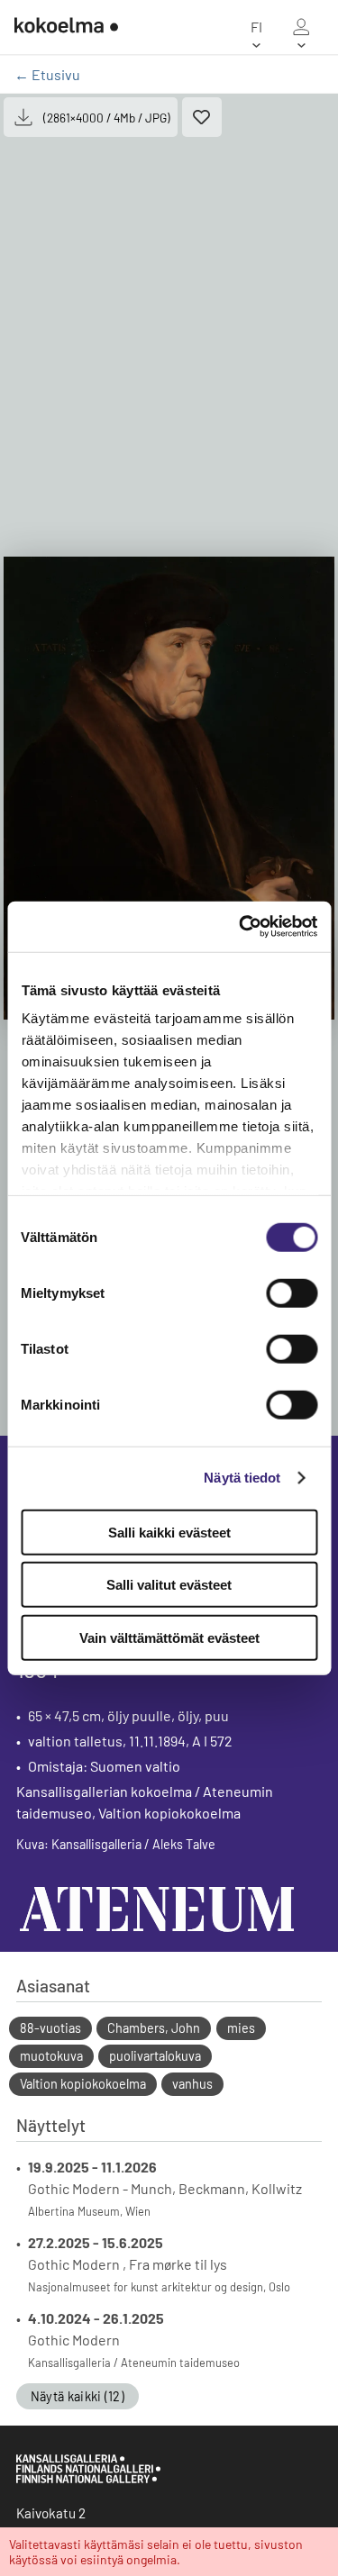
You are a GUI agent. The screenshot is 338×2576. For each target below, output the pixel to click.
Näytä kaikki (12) (78, 2396)
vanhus (192, 2084)
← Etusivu (47, 74)
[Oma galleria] (301, 27)
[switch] (292, 1293)
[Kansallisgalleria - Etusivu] (66, 27)
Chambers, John (154, 2028)
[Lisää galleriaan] (202, 117)
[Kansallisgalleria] (88, 2479)
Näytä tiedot (242, 1478)
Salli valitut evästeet (169, 1585)
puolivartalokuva (155, 2056)
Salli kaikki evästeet (169, 1532)
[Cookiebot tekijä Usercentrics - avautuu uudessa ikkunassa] (241, 927)
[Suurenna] (169, 788)
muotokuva (51, 2056)
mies (241, 2028)
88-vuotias (50, 2028)
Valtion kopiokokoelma (83, 2084)
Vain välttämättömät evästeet (169, 1637)
